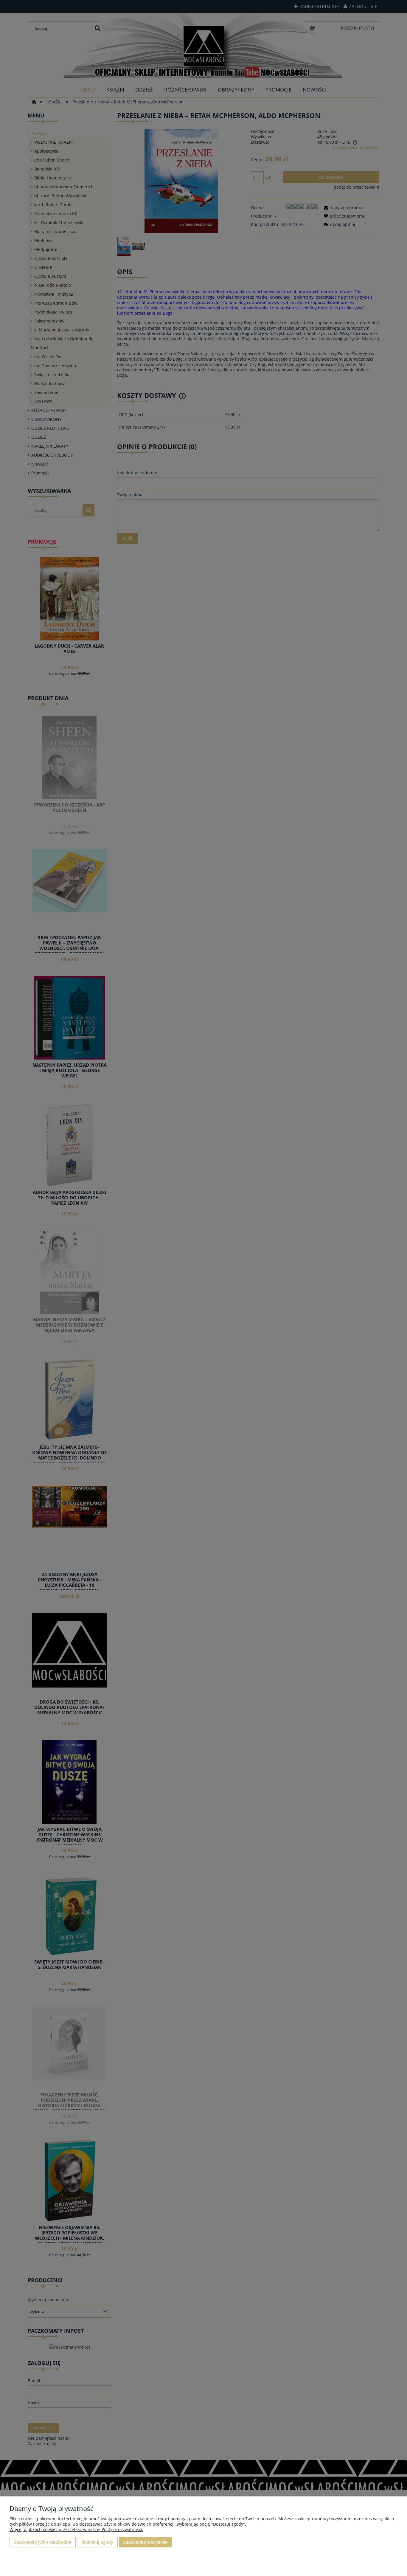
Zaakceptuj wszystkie (145, 2542)
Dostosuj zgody (97, 2542)
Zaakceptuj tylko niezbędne (43, 2542)
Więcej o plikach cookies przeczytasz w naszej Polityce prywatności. (76, 2529)
